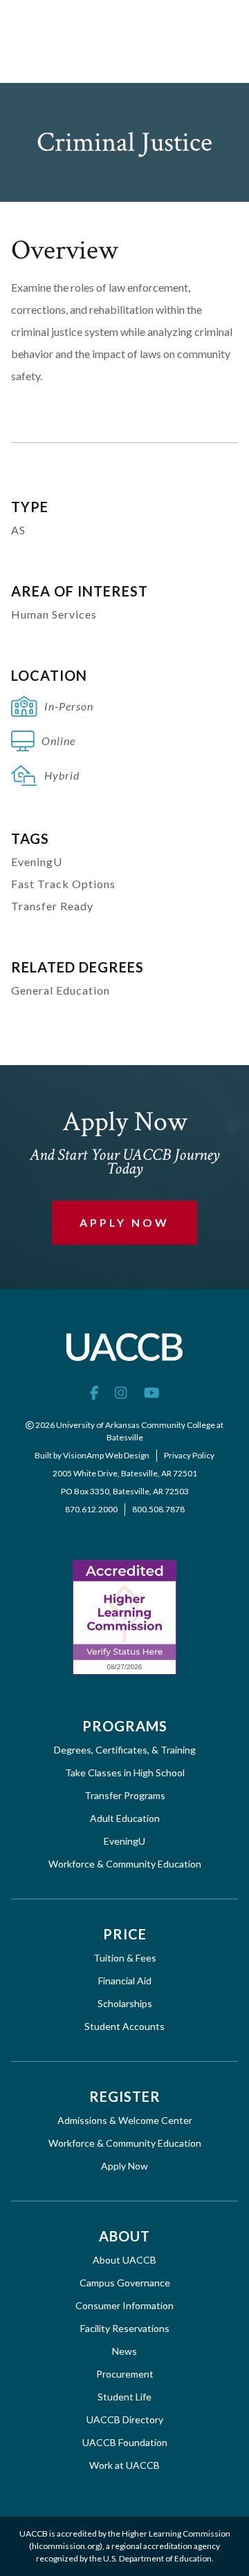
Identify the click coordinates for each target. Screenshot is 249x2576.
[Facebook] (94, 1392)
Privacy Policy (189, 1455)
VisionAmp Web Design (106, 1455)
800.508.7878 (158, 1509)
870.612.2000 (91, 1509)
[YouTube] (152, 1392)
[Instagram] (121, 1392)
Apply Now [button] (124, 1222)
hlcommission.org (66, 2546)
